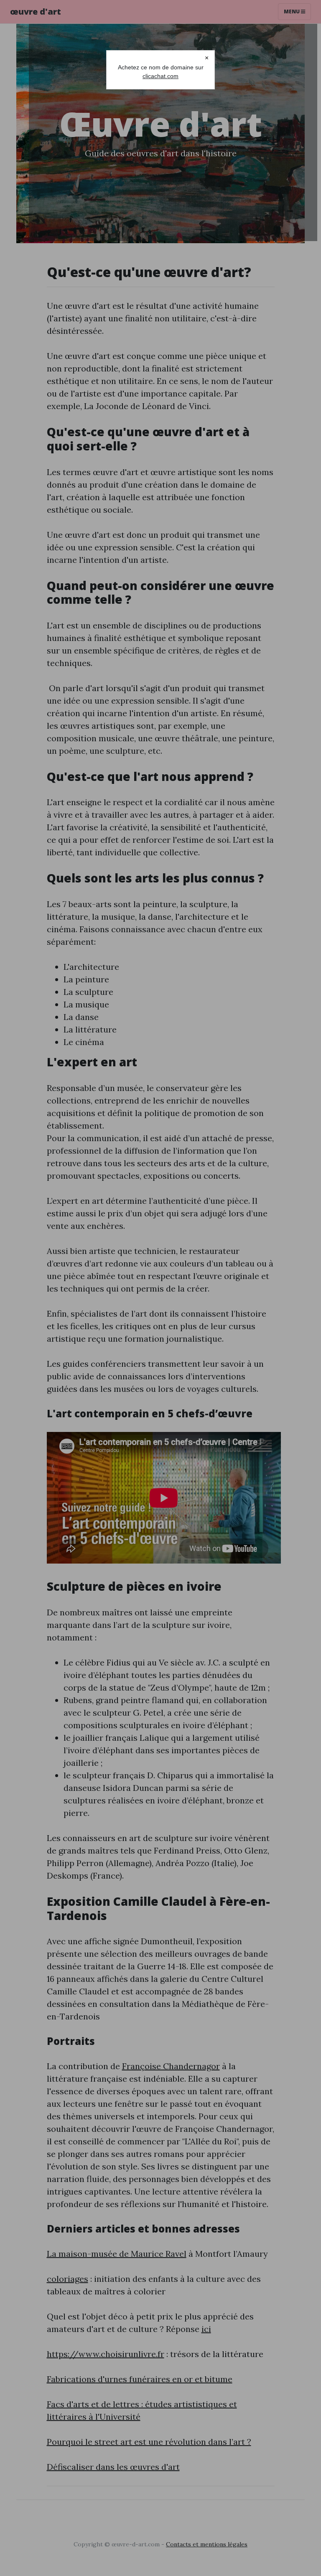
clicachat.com (160, 76)
